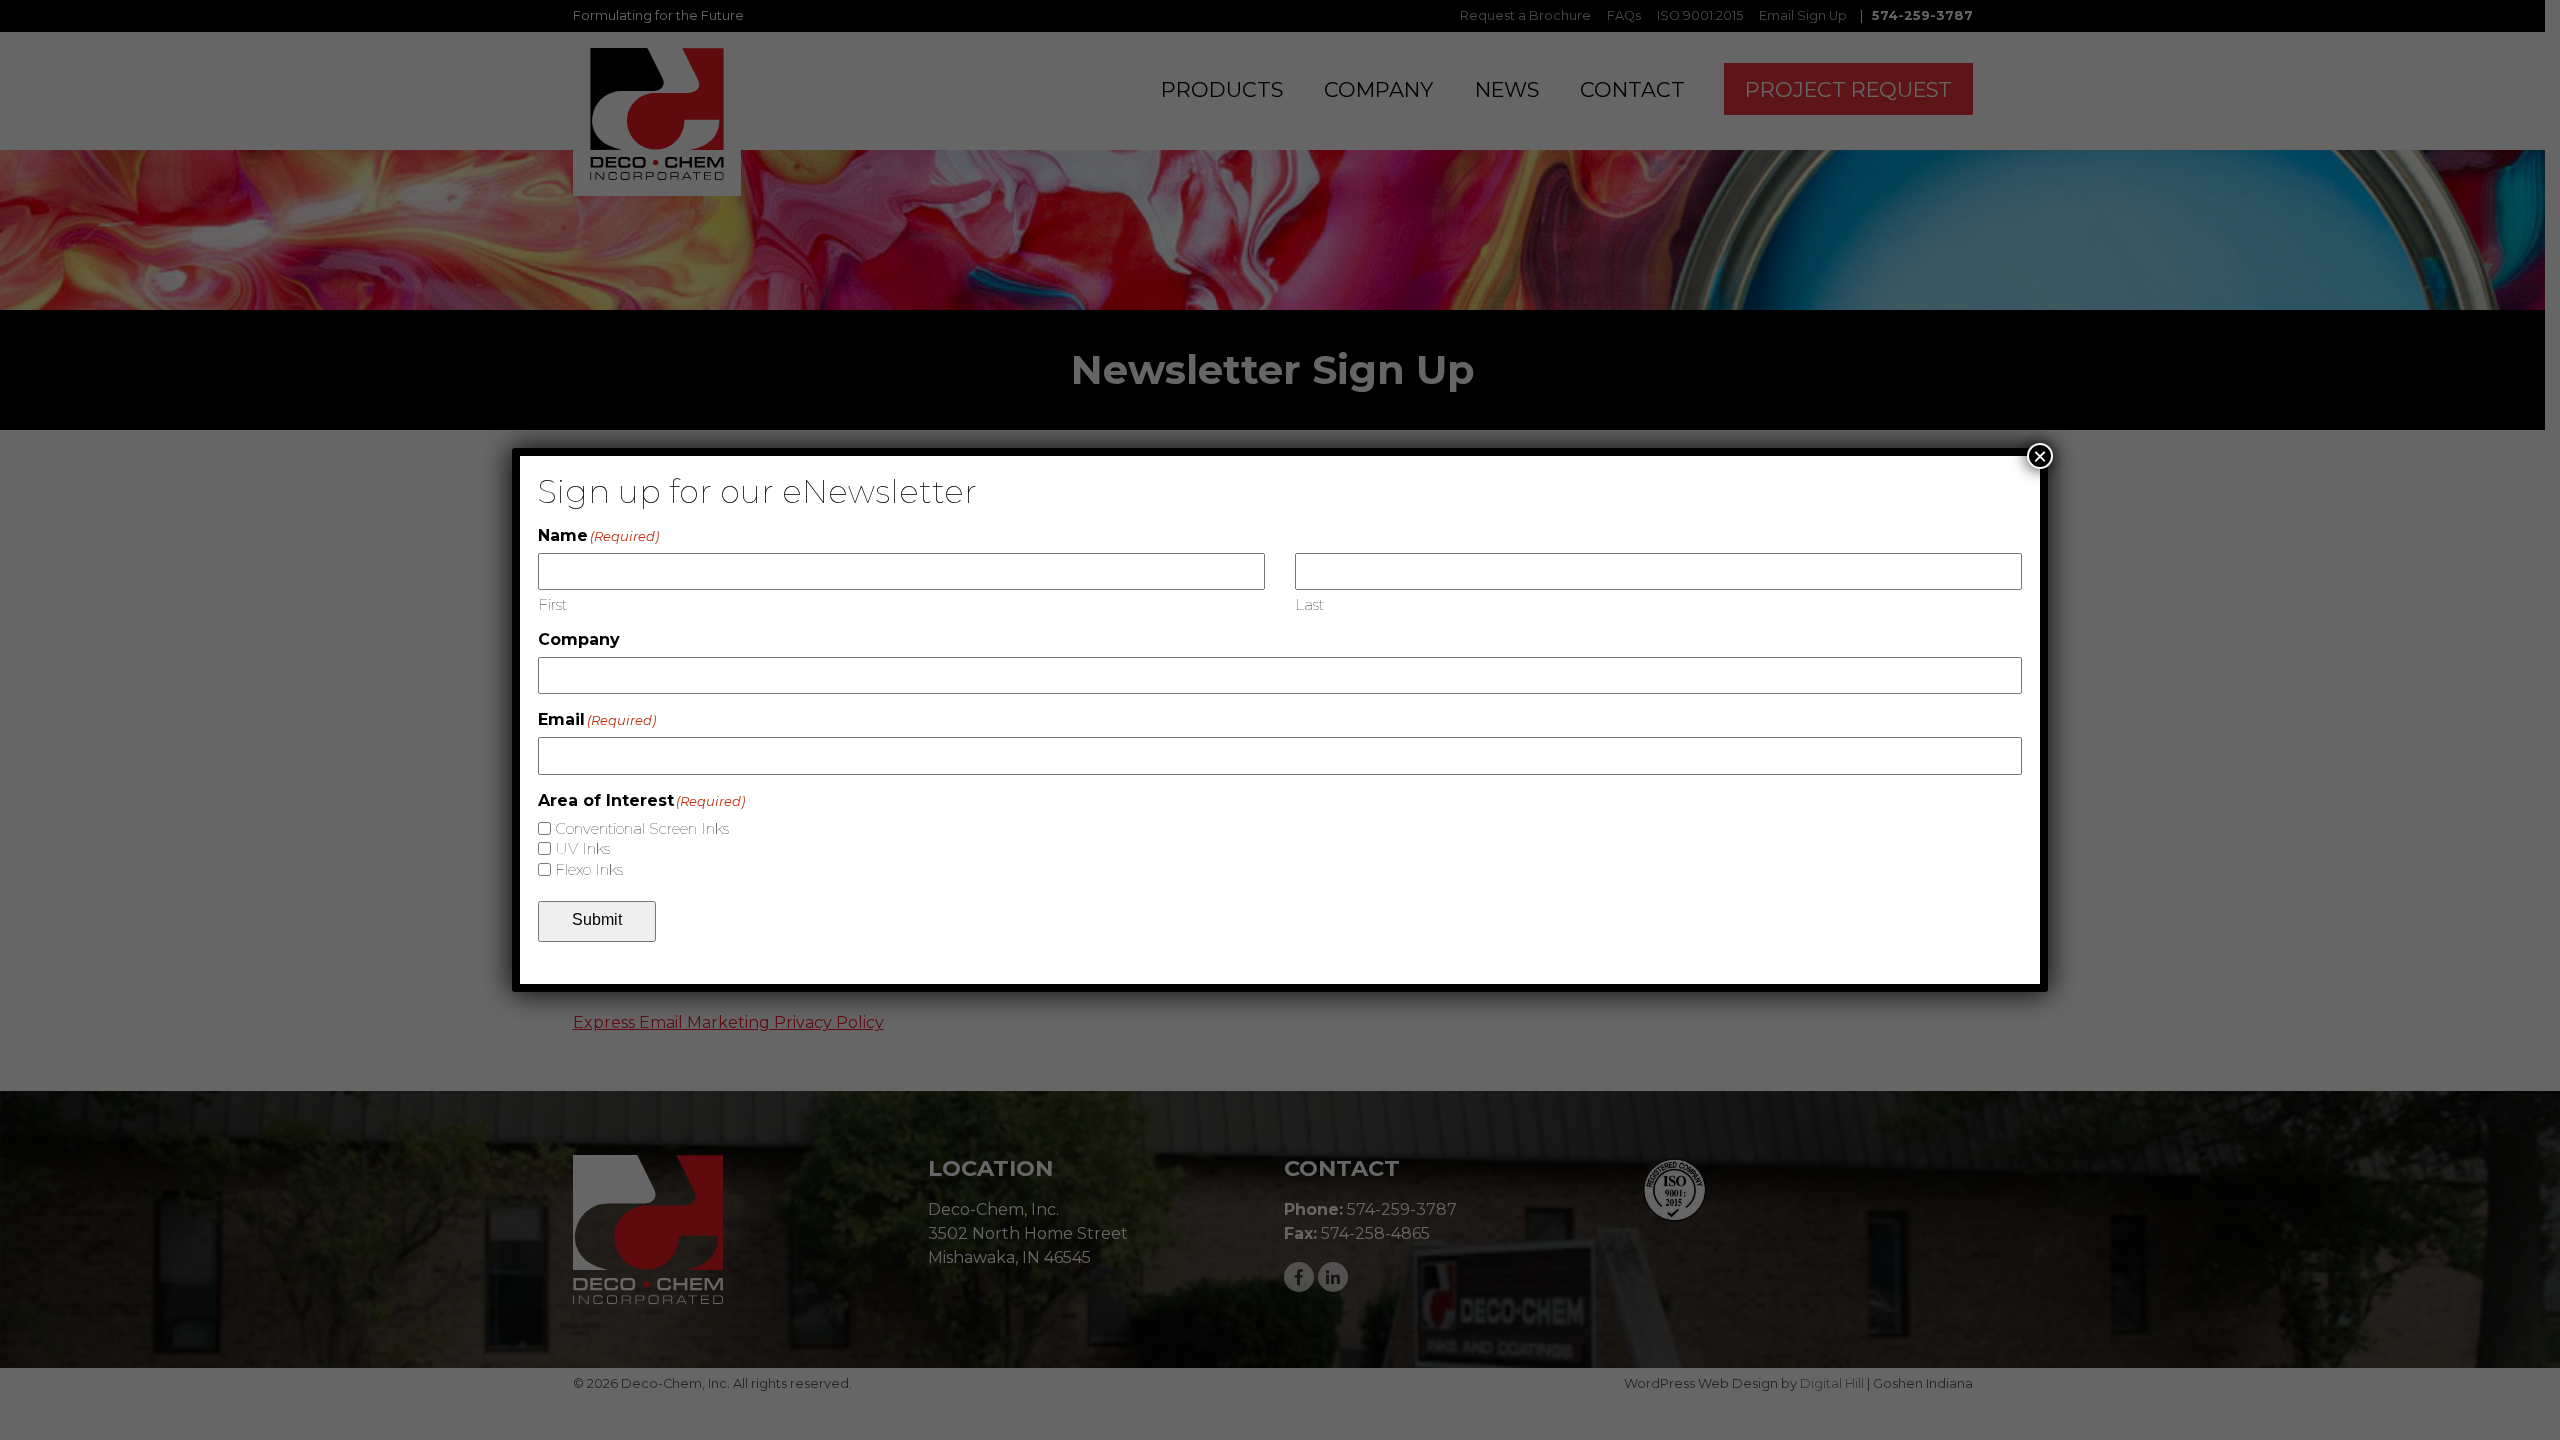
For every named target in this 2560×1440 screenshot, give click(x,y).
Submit (597, 919)
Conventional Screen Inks (642, 828)
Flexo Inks (589, 869)
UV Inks (582, 848)
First (552, 604)
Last (1309, 604)
